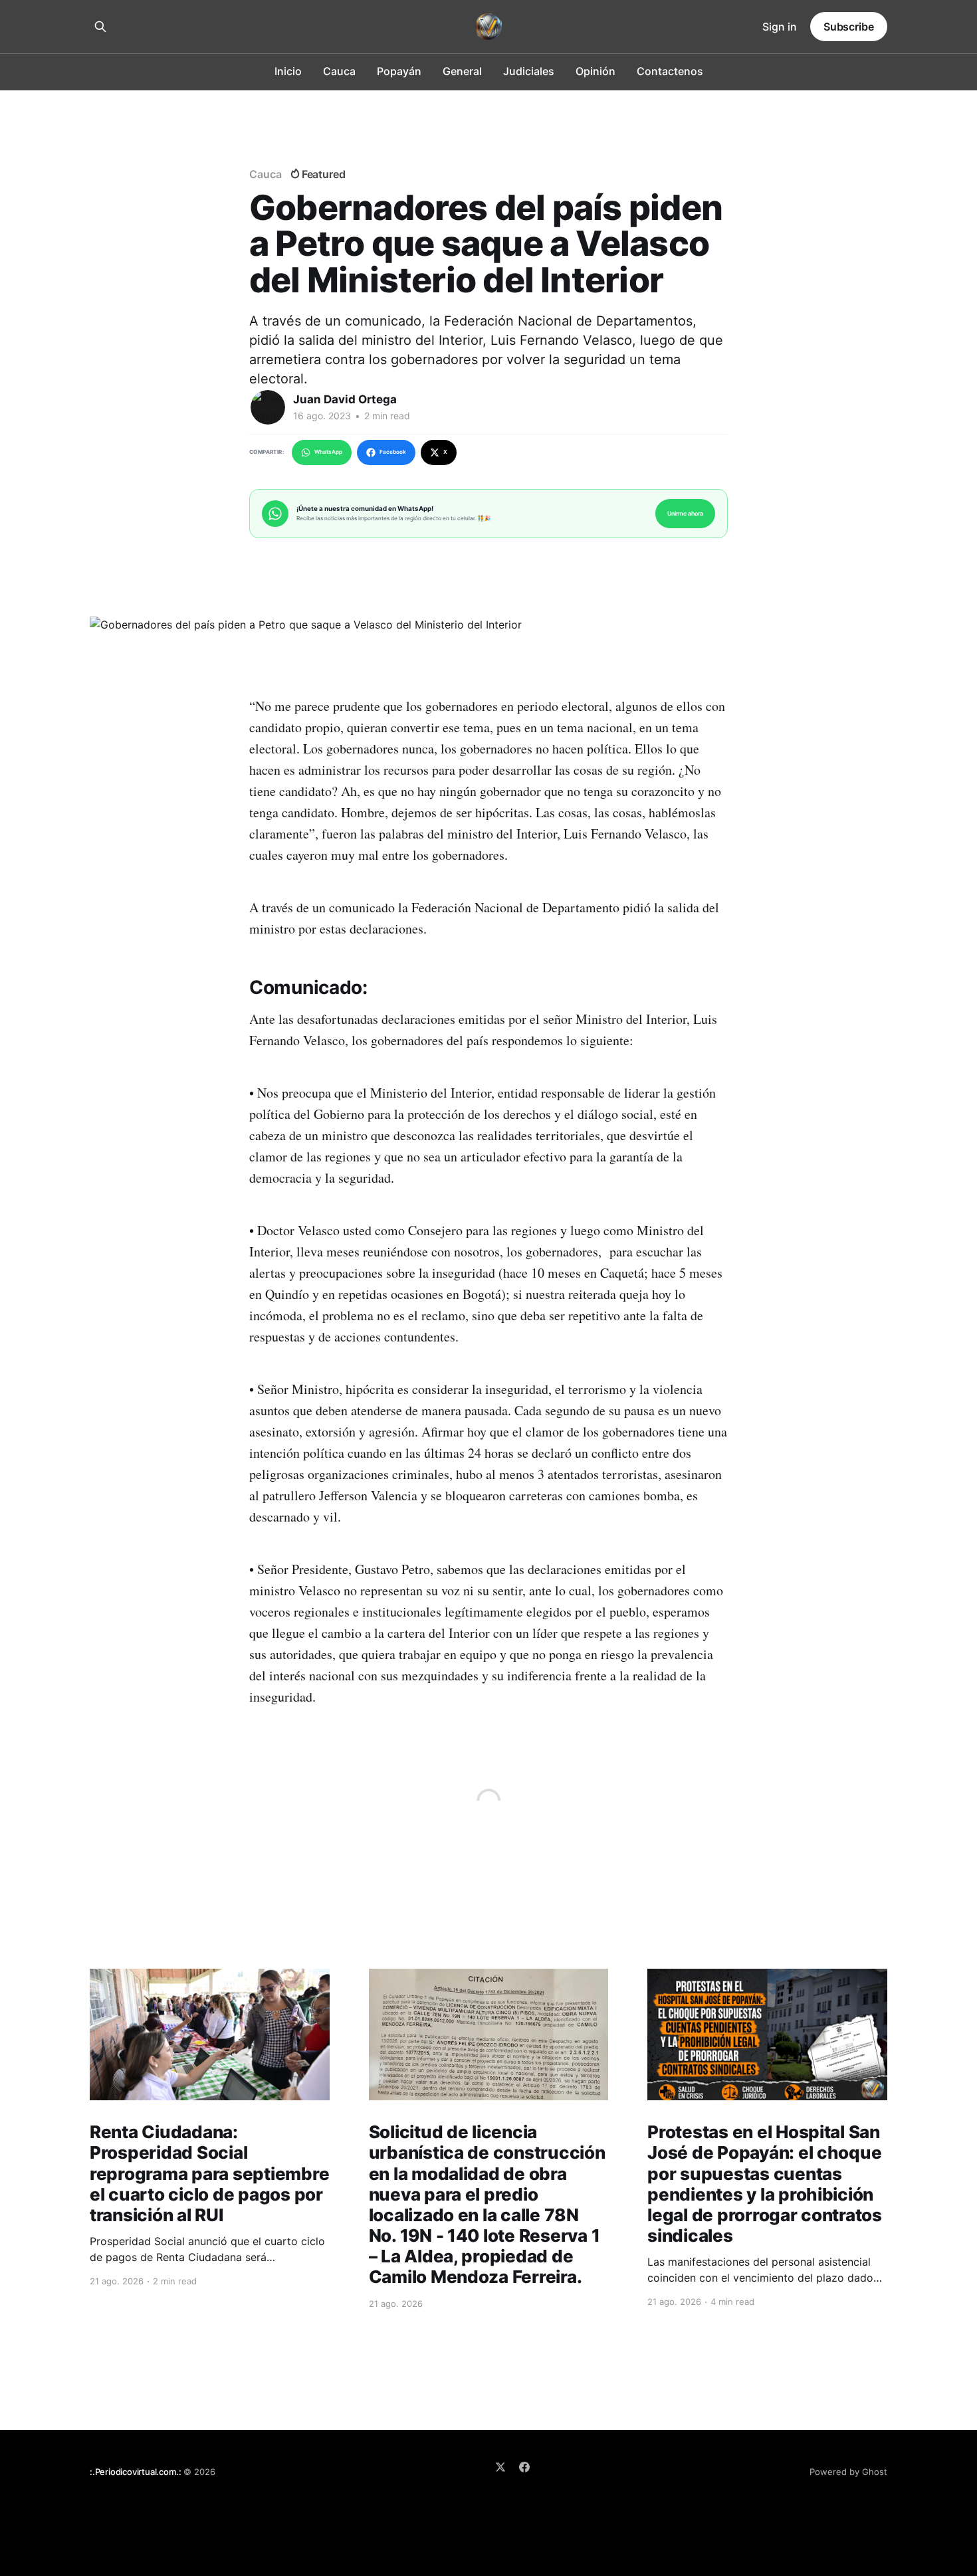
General (462, 71)
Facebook (393, 452)
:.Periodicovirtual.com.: (135, 2472)
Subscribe (849, 27)
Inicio (288, 71)
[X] (500, 2467)
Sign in (780, 27)
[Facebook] (524, 2467)
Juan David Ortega (345, 399)
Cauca (339, 71)
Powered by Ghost (848, 2472)
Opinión (596, 71)
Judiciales (529, 71)
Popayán (399, 71)
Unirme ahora (685, 513)
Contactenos (670, 71)
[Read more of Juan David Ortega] (268, 407)
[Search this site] (100, 27)
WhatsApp (328, 452)
